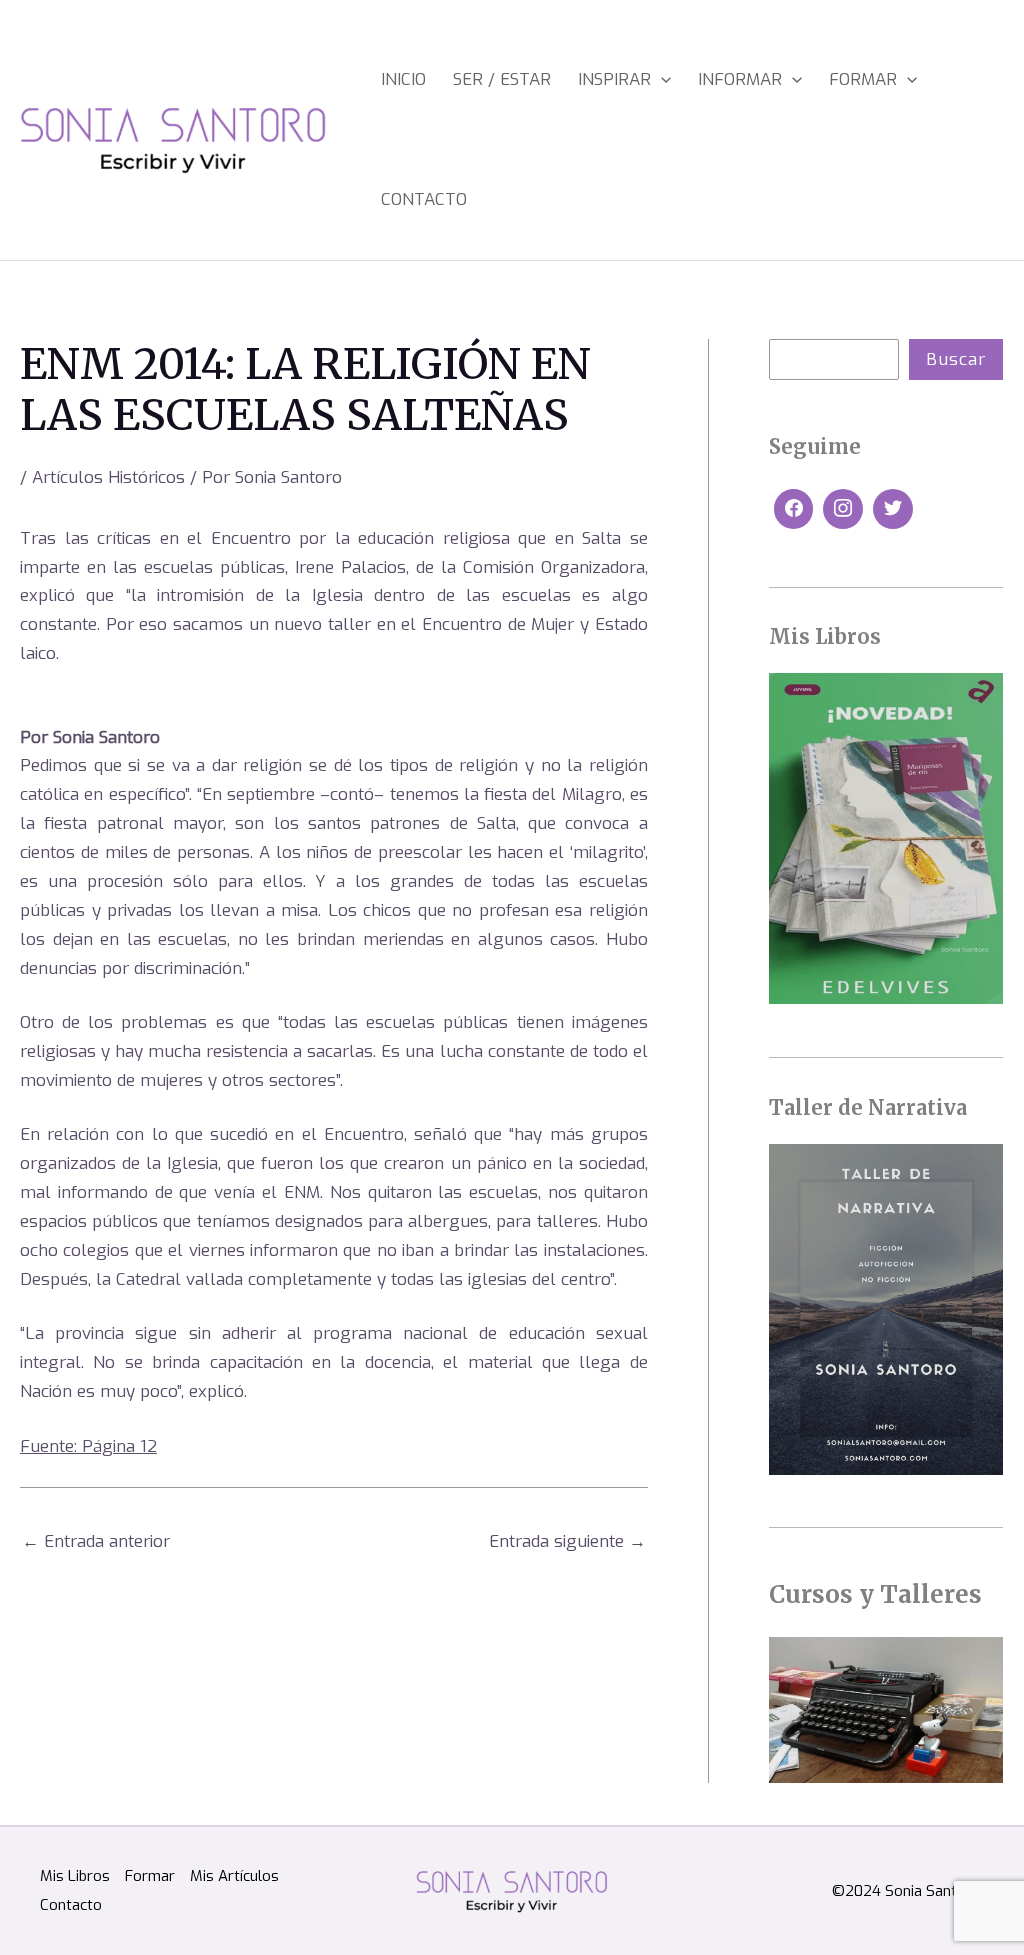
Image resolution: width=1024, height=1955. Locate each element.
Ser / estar (502, 79)
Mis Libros (75, 1876)
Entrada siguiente (567, 1541)
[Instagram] (843, 509)
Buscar (956, 359)
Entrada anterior (96, 1541)
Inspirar (614, 79)
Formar (863, 79)
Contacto (424, 199)
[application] (661, 80)
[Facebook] (794, 509)
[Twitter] (893, 509)
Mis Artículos (234, 1876)
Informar (740, 79)
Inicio (403, 79)
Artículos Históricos (108, 477)
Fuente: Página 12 (88, 1446)
